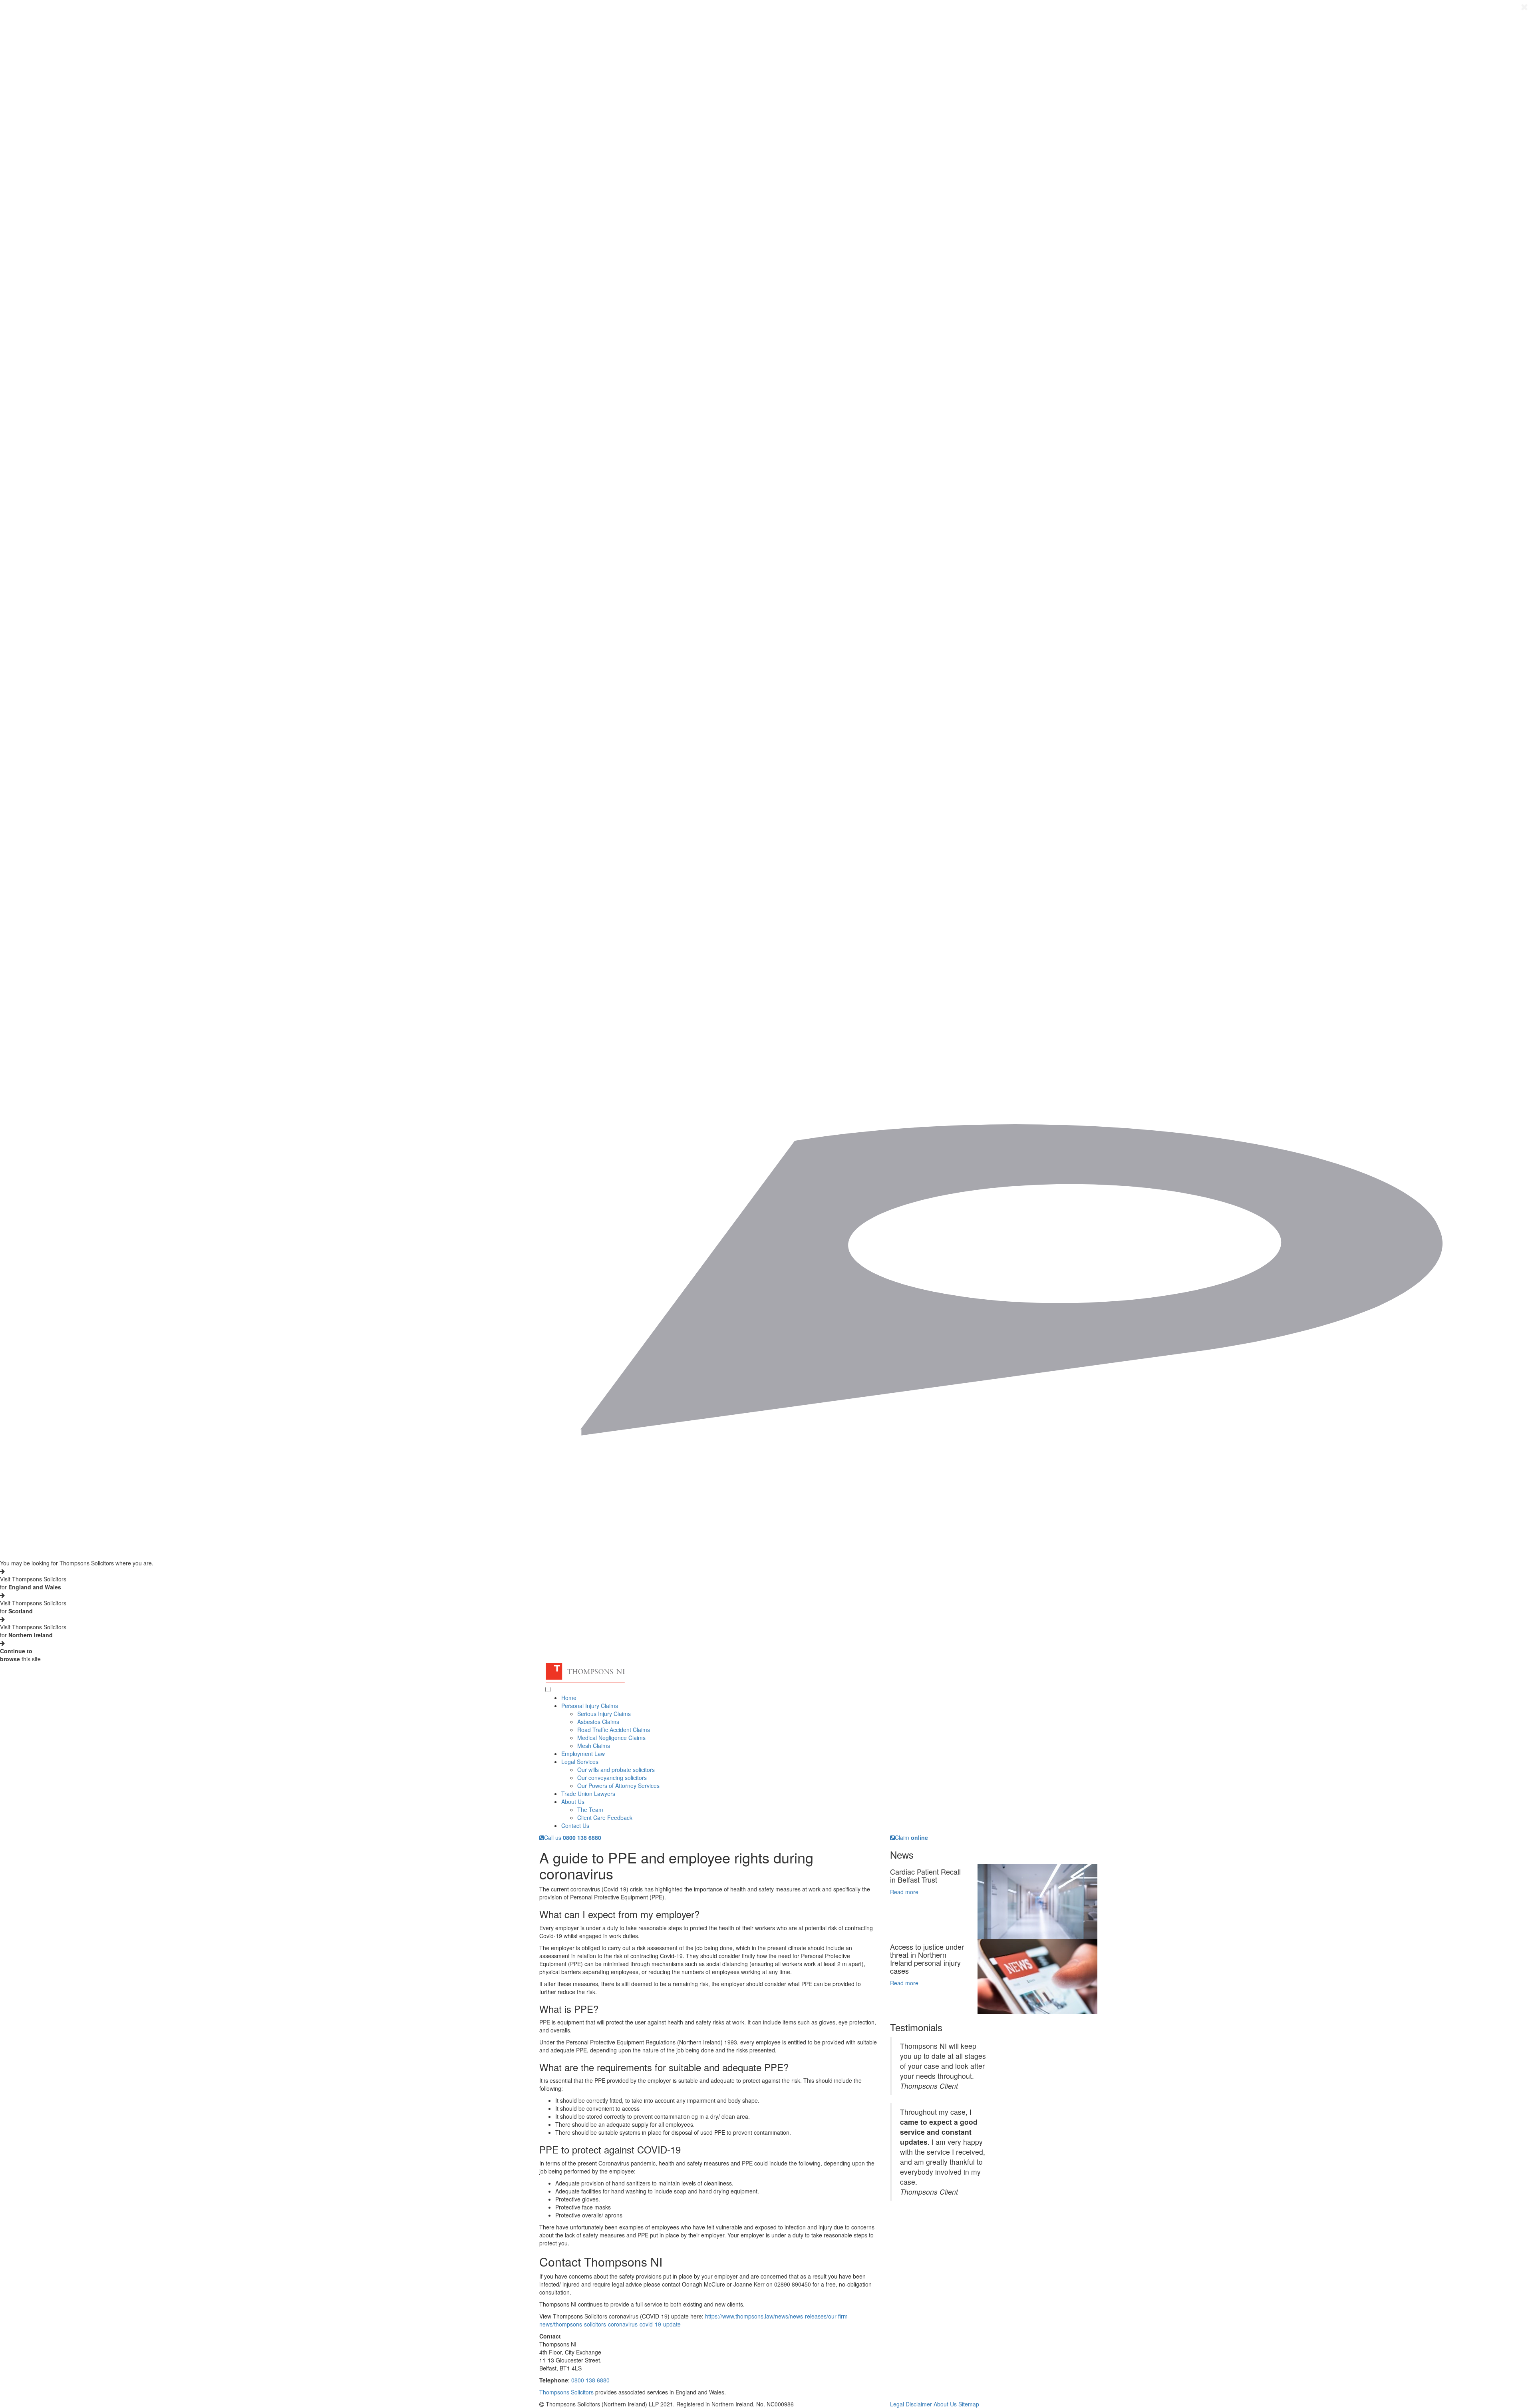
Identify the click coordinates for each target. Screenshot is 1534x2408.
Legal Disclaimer (911, 2404)
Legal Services (580, 1762)
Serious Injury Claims (604, 1714)
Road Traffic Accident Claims (614, 1730)
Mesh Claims (594, 1746)
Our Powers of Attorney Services (618, 1786)
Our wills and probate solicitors (616, 1770)
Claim (911, 1837)
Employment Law (583, 1754)
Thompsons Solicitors (566, 2392)
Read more (904, 1892)
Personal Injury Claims (590, 1706)
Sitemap (969, 2404)
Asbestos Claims (598, 1722)
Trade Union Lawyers (588, 1794)
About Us (573, 1802)
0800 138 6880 (590, 2380)
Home (569, 1698)
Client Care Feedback (605, 1817)
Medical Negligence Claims (611, 1738)
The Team (590, 1809)
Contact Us (575, 1825)
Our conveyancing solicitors (612, 1778)
